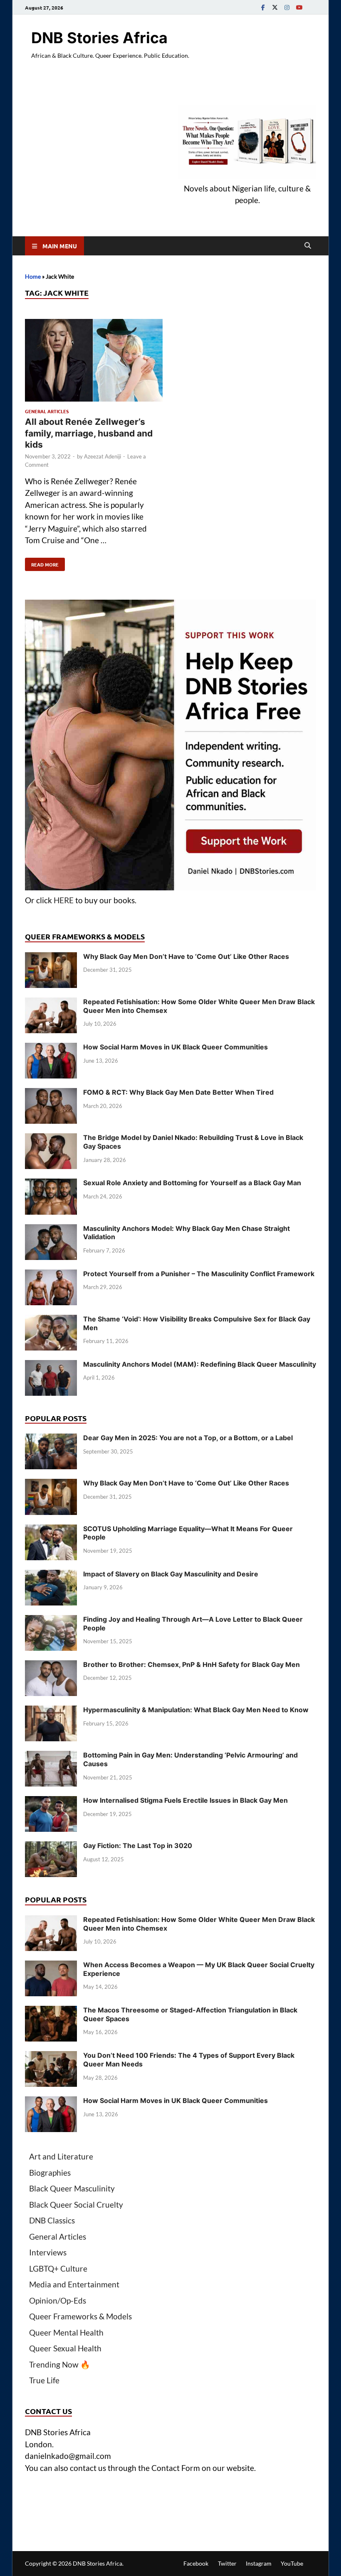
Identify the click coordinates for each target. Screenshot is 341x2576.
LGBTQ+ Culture (58, 2268)
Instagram (259, 2563)
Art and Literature (61, 2156)
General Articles (47, 411)
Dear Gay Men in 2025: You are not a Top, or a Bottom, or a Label (188, 1438)
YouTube (292, 2563)
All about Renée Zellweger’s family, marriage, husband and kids (89, 433)
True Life (44, 2380)
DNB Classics (52, 2220)
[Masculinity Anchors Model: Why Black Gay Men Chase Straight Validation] (51, 1230)
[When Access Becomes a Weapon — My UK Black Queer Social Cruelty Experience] (51, 1966)
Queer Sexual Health (65, 2348)
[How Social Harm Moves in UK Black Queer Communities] (51, 1048)
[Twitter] (275, 7)
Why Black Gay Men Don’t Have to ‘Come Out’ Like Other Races (186, 956)
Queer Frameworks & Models (80, 2316)
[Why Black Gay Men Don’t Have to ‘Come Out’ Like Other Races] (51, 958)
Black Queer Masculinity (72, 2188)
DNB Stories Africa (99, 38)
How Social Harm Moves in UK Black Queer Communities (175, 1047)
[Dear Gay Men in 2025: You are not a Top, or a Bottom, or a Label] (51, 1439)
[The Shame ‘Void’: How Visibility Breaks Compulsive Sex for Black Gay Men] (51, 1320)
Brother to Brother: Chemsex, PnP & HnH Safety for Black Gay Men (192, 1664)
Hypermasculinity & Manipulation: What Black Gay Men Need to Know (196, 1710)
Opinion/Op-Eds (58, 2300)
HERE (64, 900)
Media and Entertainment (74, 2284)
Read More (42, 563)
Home (33, 276)
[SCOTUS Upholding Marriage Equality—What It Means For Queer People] (51, 1530)
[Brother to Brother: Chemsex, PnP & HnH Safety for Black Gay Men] (51, 1666)
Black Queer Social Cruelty (76, 2205)
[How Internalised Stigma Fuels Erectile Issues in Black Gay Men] (51, 1802)
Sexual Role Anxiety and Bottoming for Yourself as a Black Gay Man (192, 1183)
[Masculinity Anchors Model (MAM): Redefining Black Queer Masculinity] (51, 1366)
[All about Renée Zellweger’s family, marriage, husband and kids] (94, 362)
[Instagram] (287, 7)
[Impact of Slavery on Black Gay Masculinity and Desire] (51, 1575)
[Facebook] (263, 7)
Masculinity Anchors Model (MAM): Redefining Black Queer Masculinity (200, 1364)
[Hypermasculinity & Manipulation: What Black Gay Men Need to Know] (51, 1711)
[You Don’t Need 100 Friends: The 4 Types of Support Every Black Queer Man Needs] (51, 2057)
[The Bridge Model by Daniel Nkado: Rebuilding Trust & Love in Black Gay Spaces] (51, 1139)
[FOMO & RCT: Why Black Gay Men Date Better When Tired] (51, 1094)
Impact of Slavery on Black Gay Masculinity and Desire (171, 1574)
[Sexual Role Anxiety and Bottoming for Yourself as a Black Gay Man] (51, 1184)
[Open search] (308, 246)
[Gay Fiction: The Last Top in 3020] (51, 1847)
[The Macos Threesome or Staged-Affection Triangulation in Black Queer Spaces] (51, 2011)
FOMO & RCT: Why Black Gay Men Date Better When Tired (178, 1092)
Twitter (227, 2563)
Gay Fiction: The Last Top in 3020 (138, 1846)
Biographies (50, 2173)
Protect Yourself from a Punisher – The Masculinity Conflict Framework (199, 1274)
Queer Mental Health (66, 2332)
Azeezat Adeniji (103, 456)
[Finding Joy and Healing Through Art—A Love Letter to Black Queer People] (51, 1621)
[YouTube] (299, 7)
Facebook (196, 2563)
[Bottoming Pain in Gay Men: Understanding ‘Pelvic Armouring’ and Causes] (51, 1756)
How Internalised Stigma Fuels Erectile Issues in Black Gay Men (185, 1800)
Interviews (48, 2252)
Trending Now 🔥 (60, 2364)
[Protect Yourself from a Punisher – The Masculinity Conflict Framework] (51, 1275)
